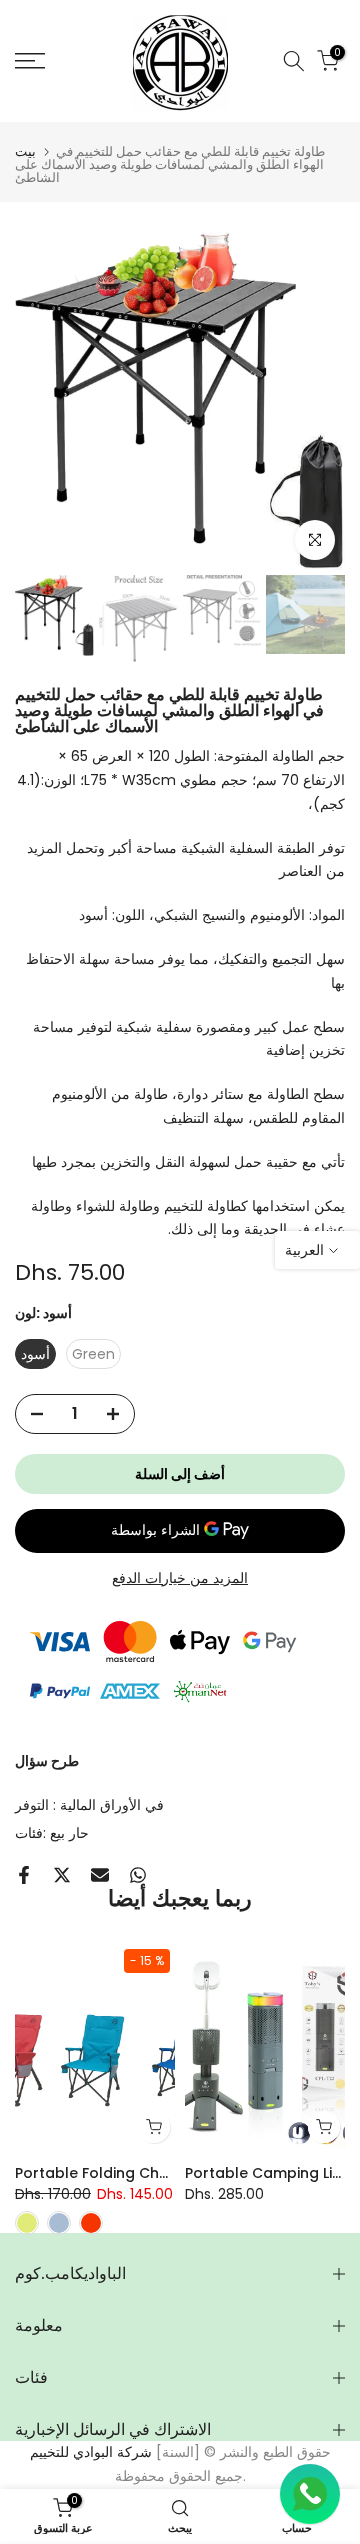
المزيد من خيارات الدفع (180, 1578)
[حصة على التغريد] (62, 1875)
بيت (25, 151)
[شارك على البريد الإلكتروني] (100, 1875)
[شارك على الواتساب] (138, 1875)
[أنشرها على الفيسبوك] (24, 1875)
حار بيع (69, 1833)
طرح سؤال (47, 1761)
